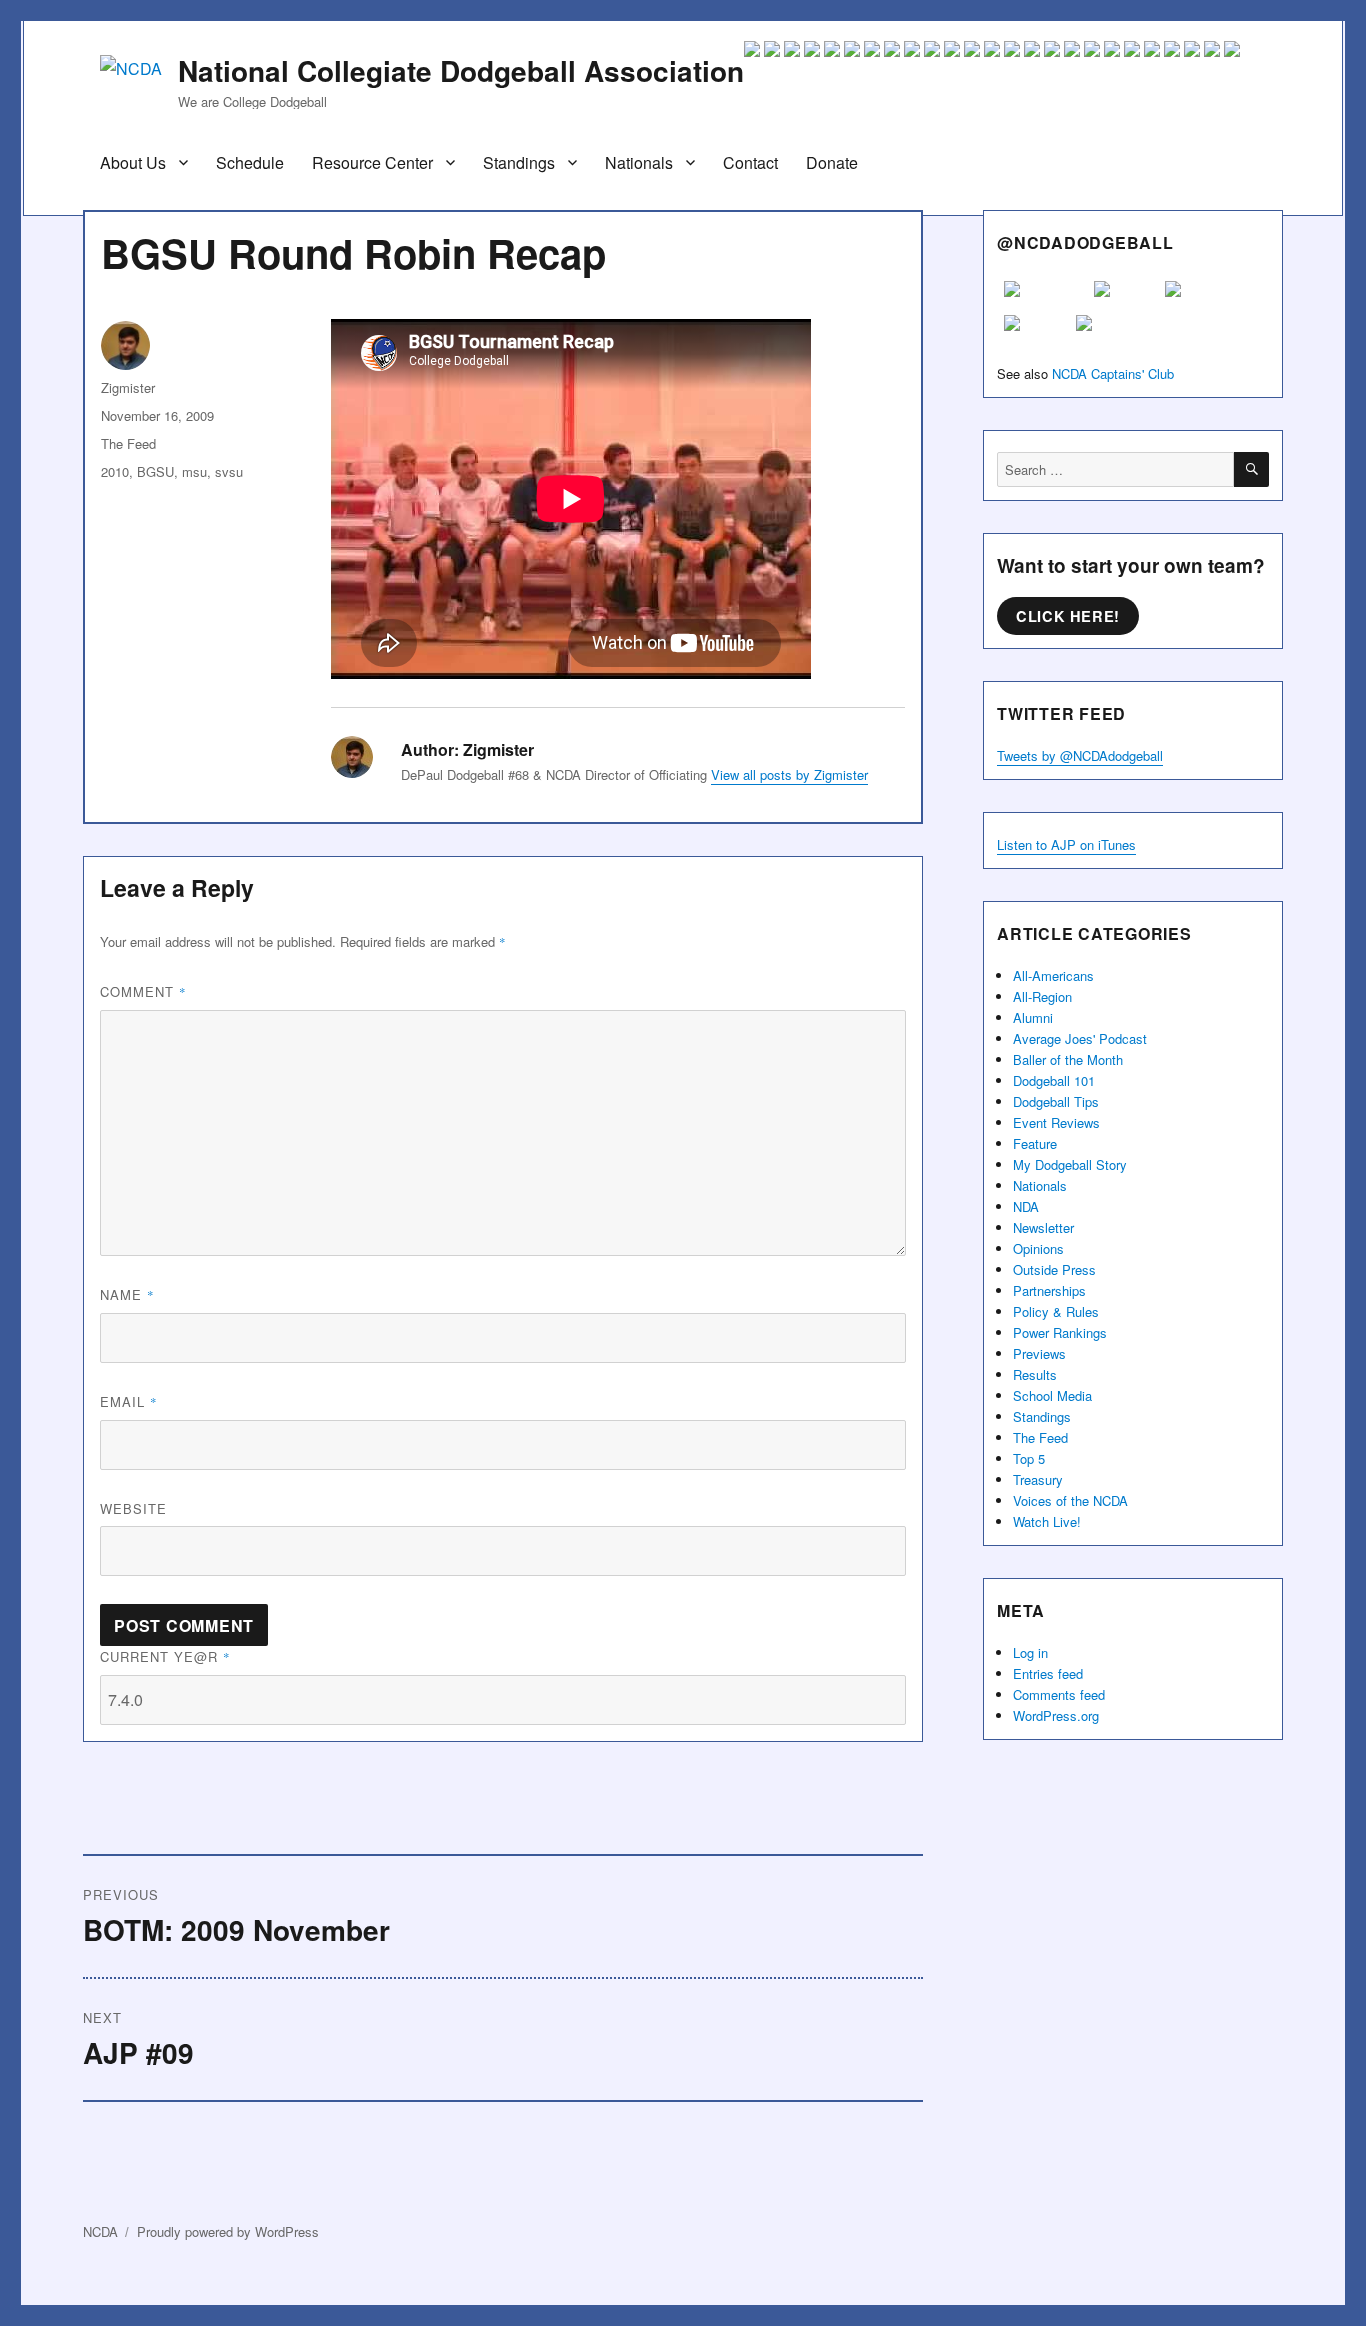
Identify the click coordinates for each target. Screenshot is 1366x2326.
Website (133, 1508)
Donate (832, 162)
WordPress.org (1056, 1715)
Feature (1035, 1143)
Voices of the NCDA (1070, 1500)
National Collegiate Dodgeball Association (461, 70)
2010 (115, 471)
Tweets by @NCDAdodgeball (1080, 755)
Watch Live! (1047, 1521)
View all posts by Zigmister (789, 774)
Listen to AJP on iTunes (1066, 844)
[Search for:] (1115, 469)
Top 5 (1029, 1458)
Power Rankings (1060, 1332)
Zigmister (128, 387)
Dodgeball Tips (1056, 1101)
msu (194, 471)
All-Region (1042, 996)
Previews (1039, 1353)
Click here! (1068, 616)
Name (127, 1294)
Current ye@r (165, 1656)
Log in (1030, 1652)
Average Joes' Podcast (1080, 1038)
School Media (1052, 1395)
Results (1035, 1374)
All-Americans (1053, 975)
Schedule (250, 162)
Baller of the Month (1068, 1059)
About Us (133, 162)
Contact (750, 162)
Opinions (1038, 1248)
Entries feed (1048, 1673)
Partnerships (1049, 1290)
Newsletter (1043, 1227)
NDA (1026, 1206)
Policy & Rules (1056, 1311)
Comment (143, 991)
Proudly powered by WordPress (228, 2231)
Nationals (639, 162)
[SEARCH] (1251, 469)
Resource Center (372, 162)
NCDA (100, 2231)
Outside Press (1054, 1269)
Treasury (1038, 1479)
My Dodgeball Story (1070, 1164)
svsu (229, 471)
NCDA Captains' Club (1113, 373)
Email (129, 1401)
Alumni (1033, 1017)
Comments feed (1059, 1694)
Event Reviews (1056, 1122)
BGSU (155, 471)
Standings (519, 162)
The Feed (128, 443)
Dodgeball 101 (1054, 1080)
